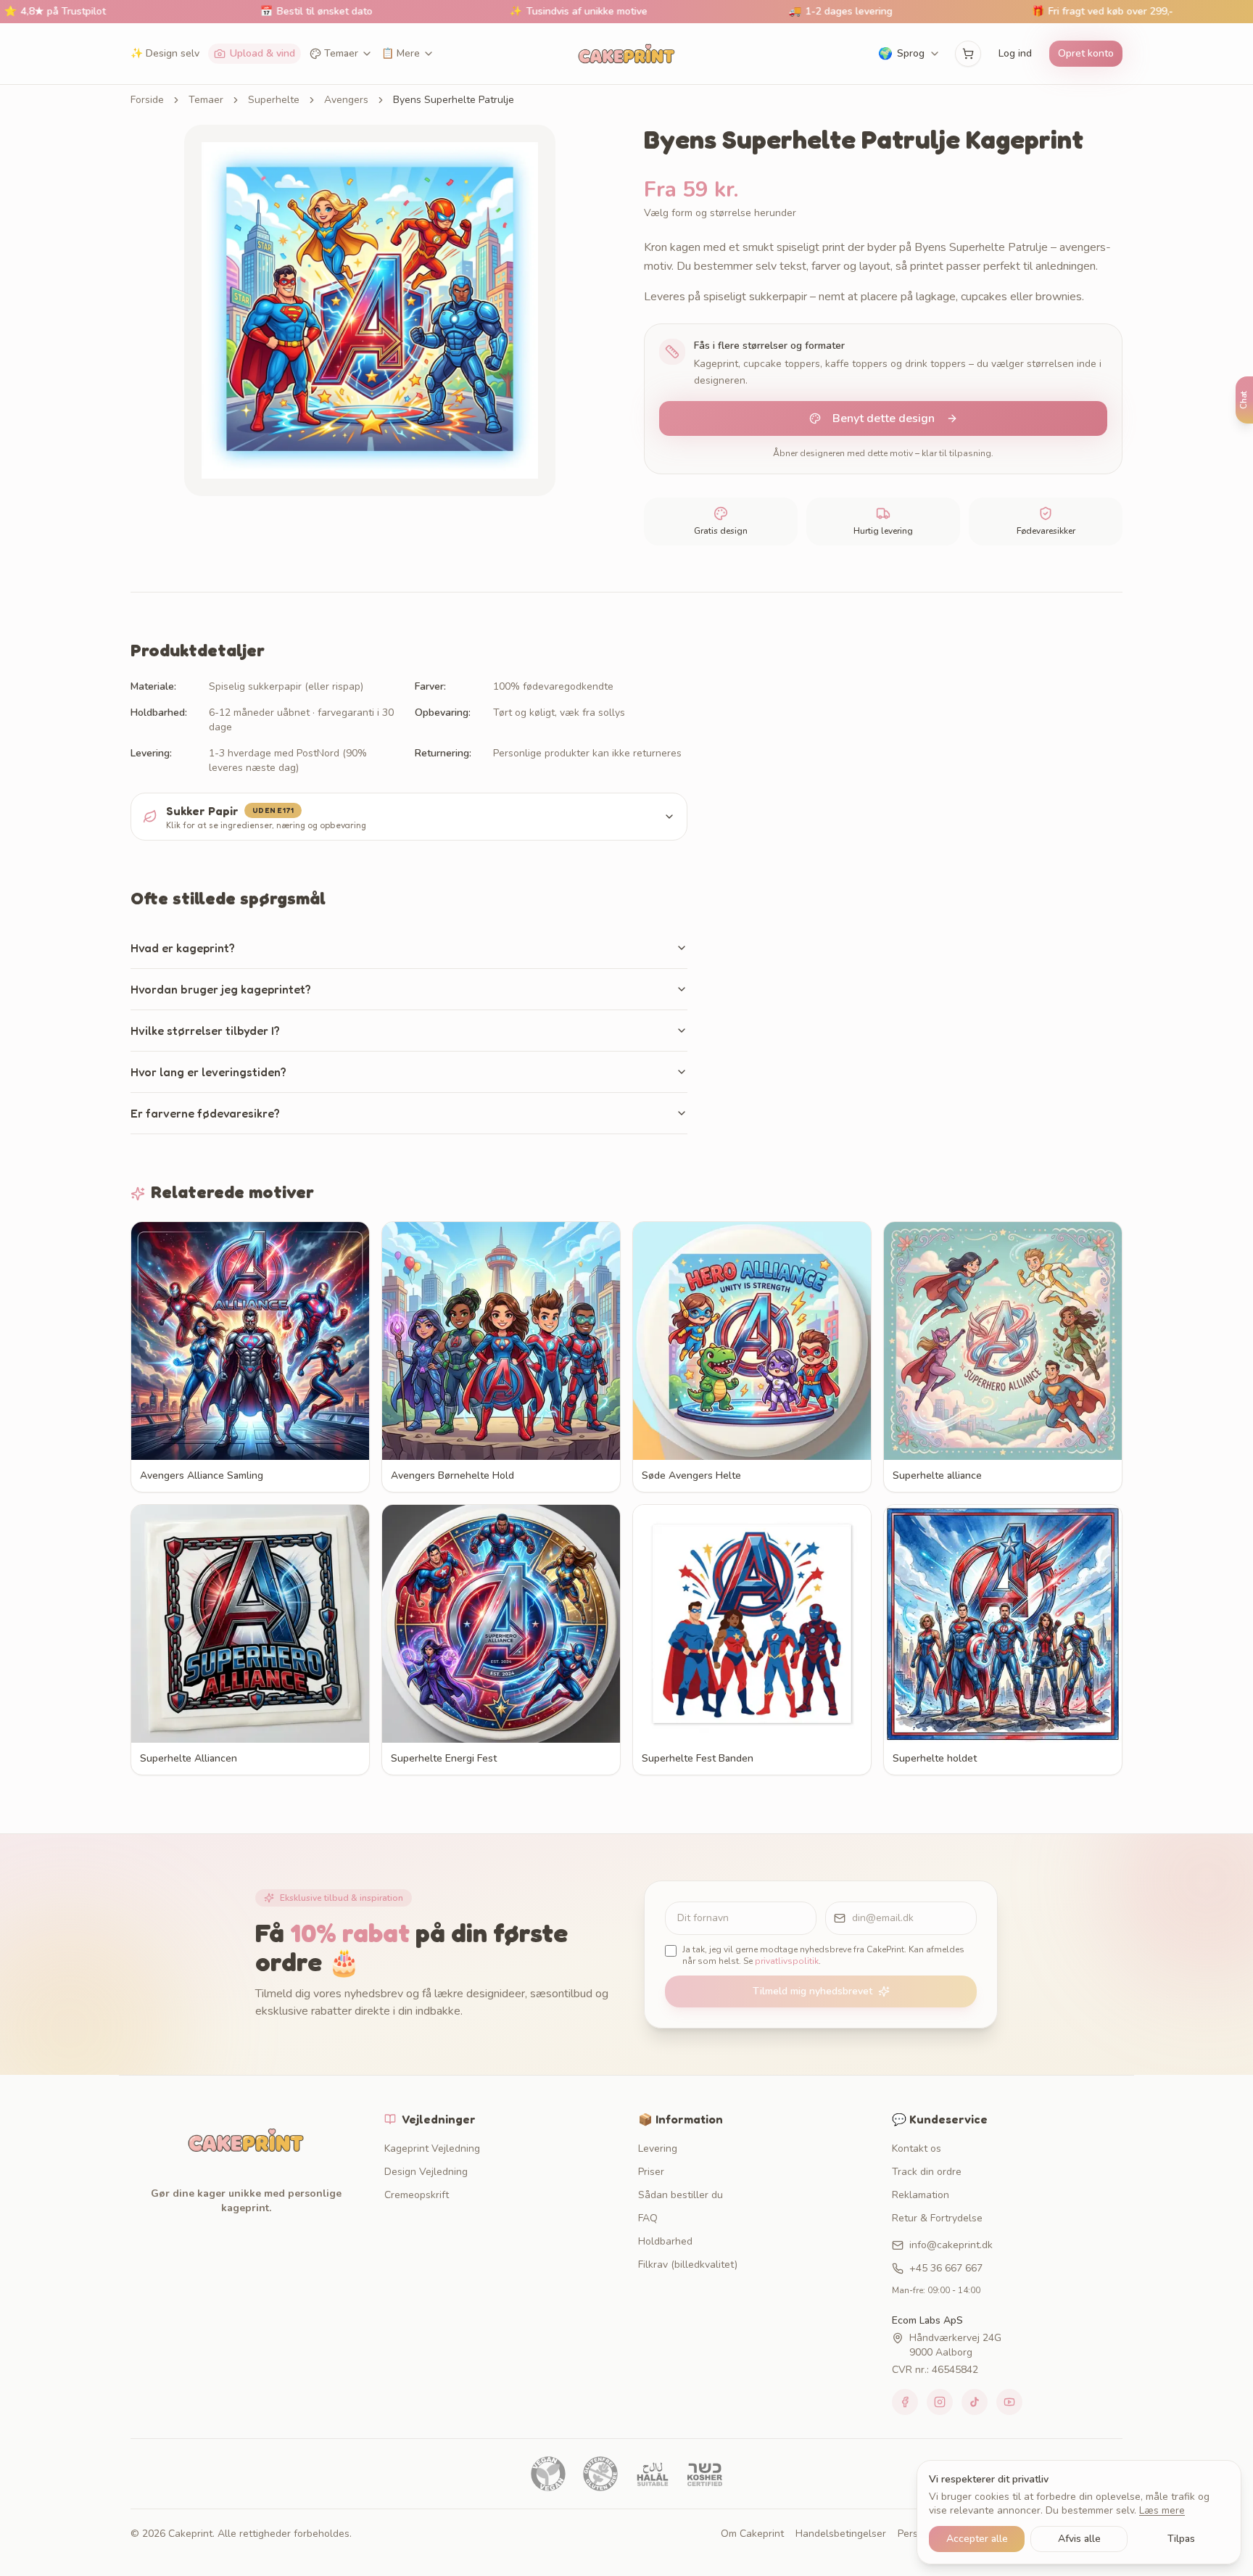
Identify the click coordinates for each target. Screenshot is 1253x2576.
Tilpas (1181, 2539)
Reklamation (921, 2195)
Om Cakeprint (752, 2534)
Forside (147, 100)
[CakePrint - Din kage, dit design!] (626, 54)
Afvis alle (1079, 2539)
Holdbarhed (665, 2241)
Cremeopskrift (417, 2195)
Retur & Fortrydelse (937, 2218)
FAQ (648, 2218)
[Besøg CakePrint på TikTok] (975, 2402)
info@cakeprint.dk (951, 2245)
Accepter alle (977, 2539)
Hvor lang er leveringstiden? (208, 1072)
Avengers (346, 100)
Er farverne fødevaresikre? (205, 1113)
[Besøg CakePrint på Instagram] (940, 2402)
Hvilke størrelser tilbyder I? (205, 1031)
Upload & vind (262, 53)
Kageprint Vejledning (432, 2148)
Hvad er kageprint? (183, 948)
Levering (658, 2148)
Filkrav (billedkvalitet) (688, 2265)
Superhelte (274, 100)
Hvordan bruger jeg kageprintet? (221, 989)
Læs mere (1162, 2510)
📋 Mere (401, 53)
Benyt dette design (884, 418)
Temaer (341, 53)
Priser (651, 2172)
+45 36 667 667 (946, 2268)
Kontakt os (917, 2148)
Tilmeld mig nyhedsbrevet (812, 1991)
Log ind (1015, 53)
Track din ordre (927, 2172)
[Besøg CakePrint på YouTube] (1009, 2402)
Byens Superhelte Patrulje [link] (454, 100)
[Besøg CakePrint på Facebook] (905, 2402)
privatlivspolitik (787, 1961)
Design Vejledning (426, 2172)
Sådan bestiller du (681, 2195)
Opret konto (1086, 53)
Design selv (165, 53)
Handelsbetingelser (841, 2534)
